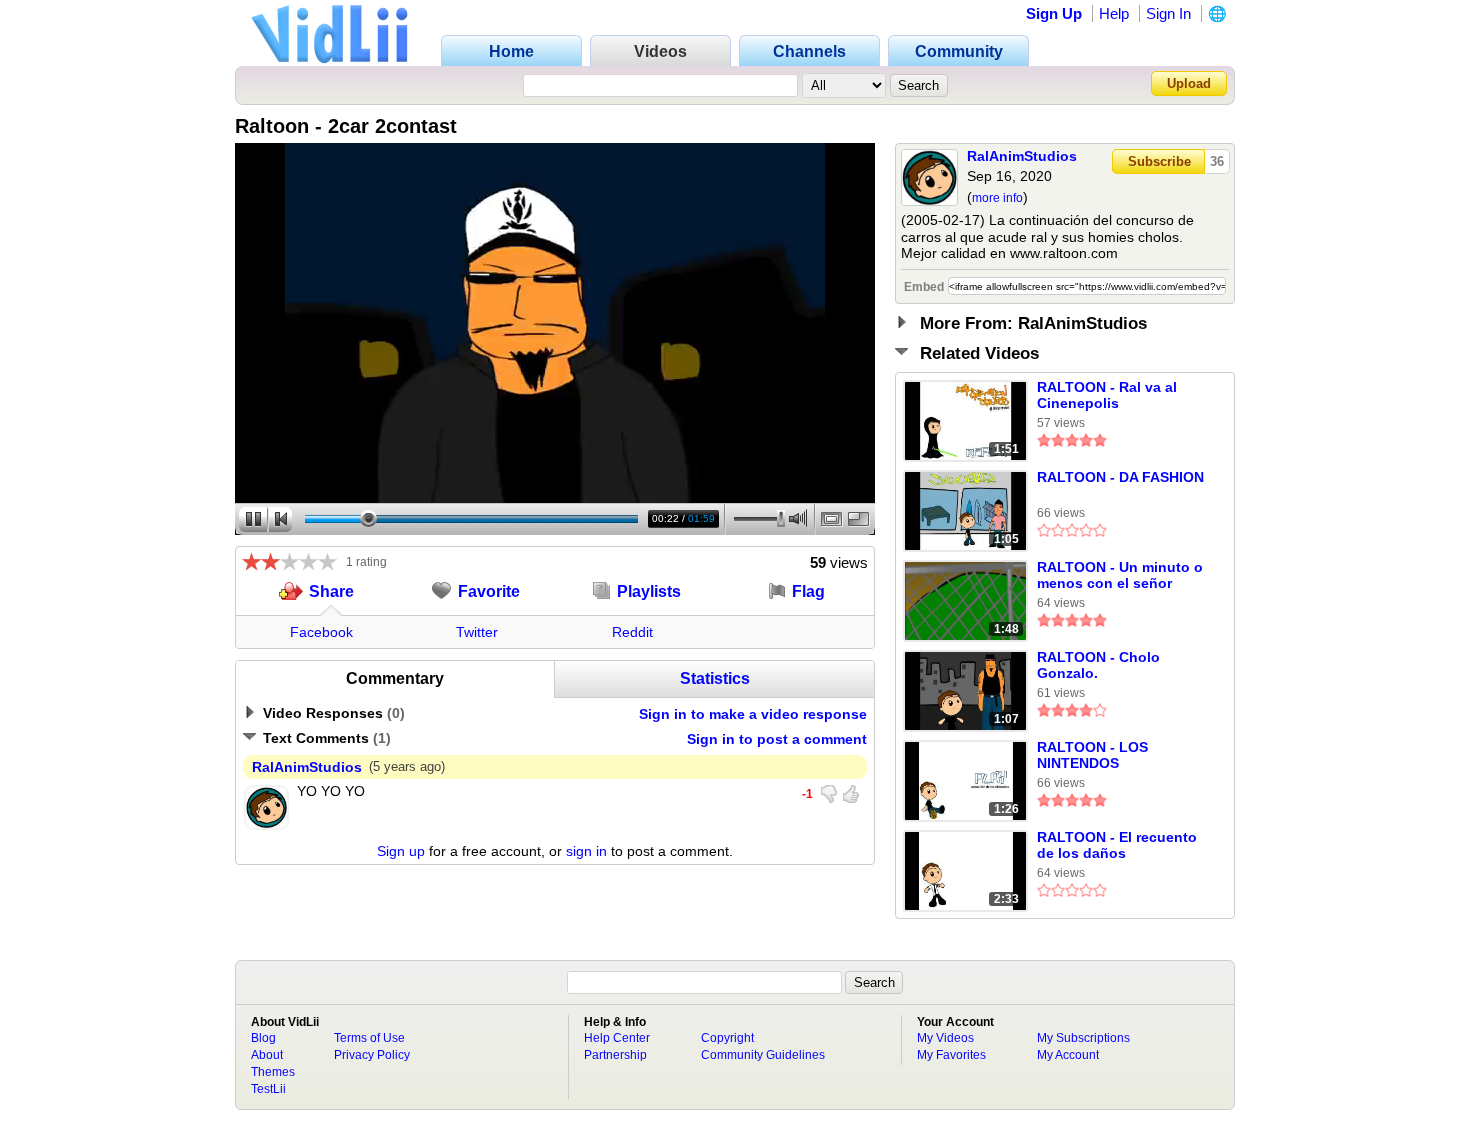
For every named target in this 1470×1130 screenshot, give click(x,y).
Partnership (615, 1055)
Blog (263, 1038)
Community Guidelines (763, 1055)
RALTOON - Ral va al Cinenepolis (1107, 395)
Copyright (727, 1038)
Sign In (1168, 13)
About (267, 1055)
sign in (586, 851)
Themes (273, 1072)
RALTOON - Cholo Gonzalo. (1098, 665)
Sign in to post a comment (777, 739)
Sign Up (1054, 13)
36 (1217, 161)
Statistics (715, 678)
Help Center (617, 1038)
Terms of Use (369, 1038)
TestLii (268, 1089)
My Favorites (951, 1055)
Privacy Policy (372, 1055)
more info (997, 198)
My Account (1068, 1055)
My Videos (945, 1038)
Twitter (477, 632)
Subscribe (1159, 161)
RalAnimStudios (1022, 156)
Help (1114, 13)
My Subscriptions (1083, 1038)
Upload (1189, 83)
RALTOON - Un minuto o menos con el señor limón (1120, 576)
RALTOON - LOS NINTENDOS (1092, 755)
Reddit (632, 632)
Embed (924, 287)
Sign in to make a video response (753, 714)
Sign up (401, 851)
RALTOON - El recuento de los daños (1117, 845)
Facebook (321, 632)
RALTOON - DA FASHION (1120, 477)
